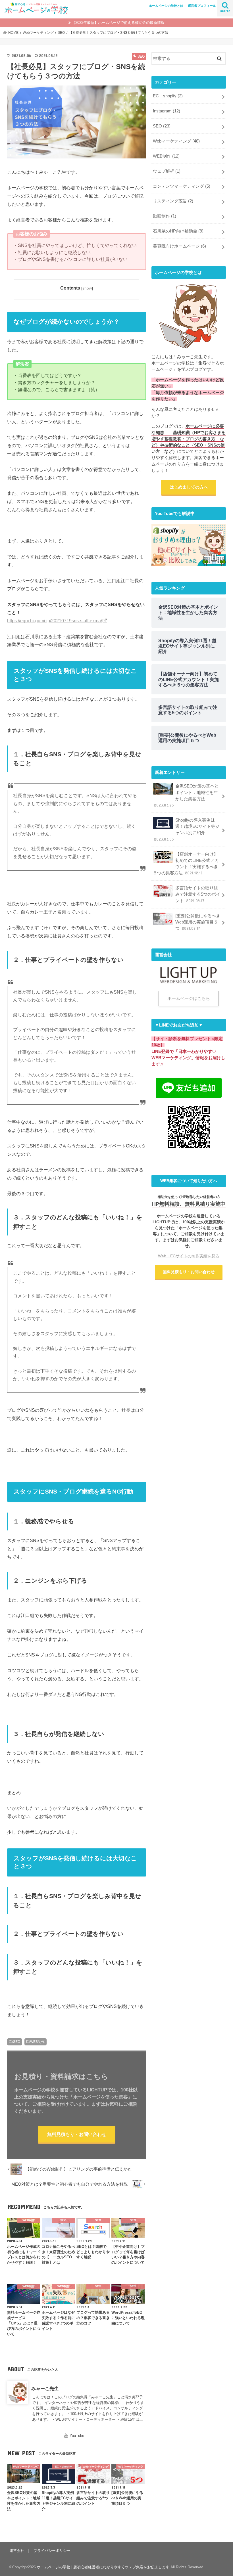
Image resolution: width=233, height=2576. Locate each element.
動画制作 (165, 216)
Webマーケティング (176, 141)
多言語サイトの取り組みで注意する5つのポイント (198, 894)
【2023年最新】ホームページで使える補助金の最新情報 (118, 23)
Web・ (189, 1256)
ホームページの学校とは (166, 6)
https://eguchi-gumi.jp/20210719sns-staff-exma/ (55, 621)
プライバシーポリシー (52, 2551)
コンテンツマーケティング (182, 186)
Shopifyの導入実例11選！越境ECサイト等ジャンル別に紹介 (187, 830)
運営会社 (17, 2551)
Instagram (167, 111)
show (87, 288)
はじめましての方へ (189, 487)
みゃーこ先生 (45, 2388)
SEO (17, 2042)
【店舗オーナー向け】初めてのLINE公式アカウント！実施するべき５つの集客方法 (186, 864)
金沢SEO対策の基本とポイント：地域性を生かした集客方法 (186, 796)
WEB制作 (37, 2042)
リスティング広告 (173, 201)
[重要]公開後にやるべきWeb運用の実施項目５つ (198, 922)
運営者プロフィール (202, 6)
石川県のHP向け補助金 (178, 231)
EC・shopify (168, 96)
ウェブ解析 (167, 171)
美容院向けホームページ (179, 246)
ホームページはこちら (189, 998)
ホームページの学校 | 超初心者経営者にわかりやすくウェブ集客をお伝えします (103, 2567)
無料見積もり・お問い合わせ (77, 2134)
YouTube (77, 2436)
